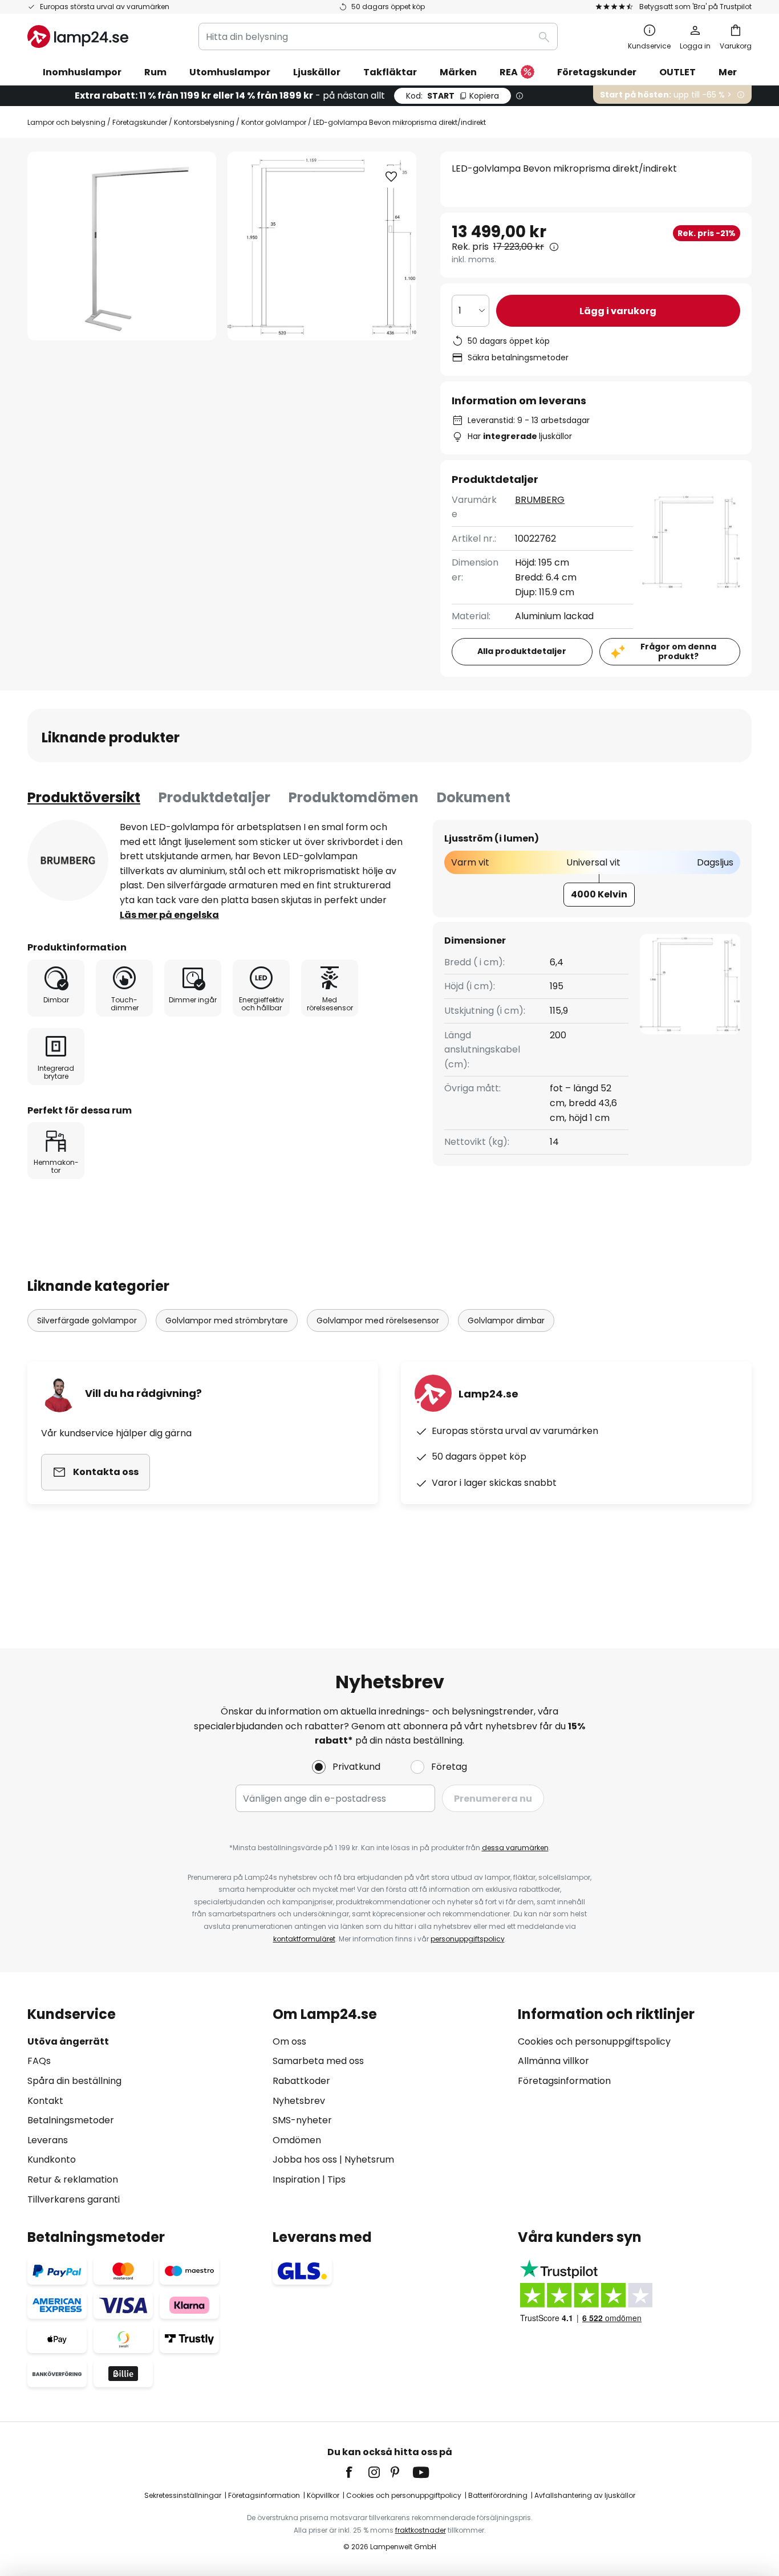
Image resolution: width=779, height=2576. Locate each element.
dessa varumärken (515, 1848)
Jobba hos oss (305, 2159)
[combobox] (378, 36)
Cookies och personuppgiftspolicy (594, 2041)
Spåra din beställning (74, 2081)
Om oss (289, 2041)
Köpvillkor (323, 2495)
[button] (391, 177)
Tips (336, 2179)
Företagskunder (140, 122)
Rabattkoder (301, 2081)
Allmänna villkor (553, 2061)
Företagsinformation (564, 2081)
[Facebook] (356, 2472)
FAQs (39, 2061)
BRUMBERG (540, 500)
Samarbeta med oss (318, 2061)
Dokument (474, 797)
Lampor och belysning (66, 122)
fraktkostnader (421, 2530)
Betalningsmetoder (71, 2120)
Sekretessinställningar (183, 2495)
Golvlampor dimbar (506, 1320)
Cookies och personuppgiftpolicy (404, 2495)
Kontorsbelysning (204, 122)
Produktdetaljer (214, 797)
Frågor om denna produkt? (678, 651)
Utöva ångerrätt (68, 2041)
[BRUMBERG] (68, 860)
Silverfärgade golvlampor (87, 1320)
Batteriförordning (498, 2495)
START (453, 96)
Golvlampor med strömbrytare (227, 1320)
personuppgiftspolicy (468, 1939)
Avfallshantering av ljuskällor (585, 2495)
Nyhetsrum (369, 2159)
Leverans (48, 2140)
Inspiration (296, 2179)
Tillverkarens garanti (74, 2199)
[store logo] (78, 36)
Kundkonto (52, 2159)
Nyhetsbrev (299, 2101)
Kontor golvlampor (274, 122)
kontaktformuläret (304, 1939)
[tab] (84, 798)
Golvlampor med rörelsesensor (378, 1320)
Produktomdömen (354, 797)
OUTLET (677, 72)
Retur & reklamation (73, 2179)
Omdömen (297, 2140)
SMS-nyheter (302, 2120)
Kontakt (45, 2101)
